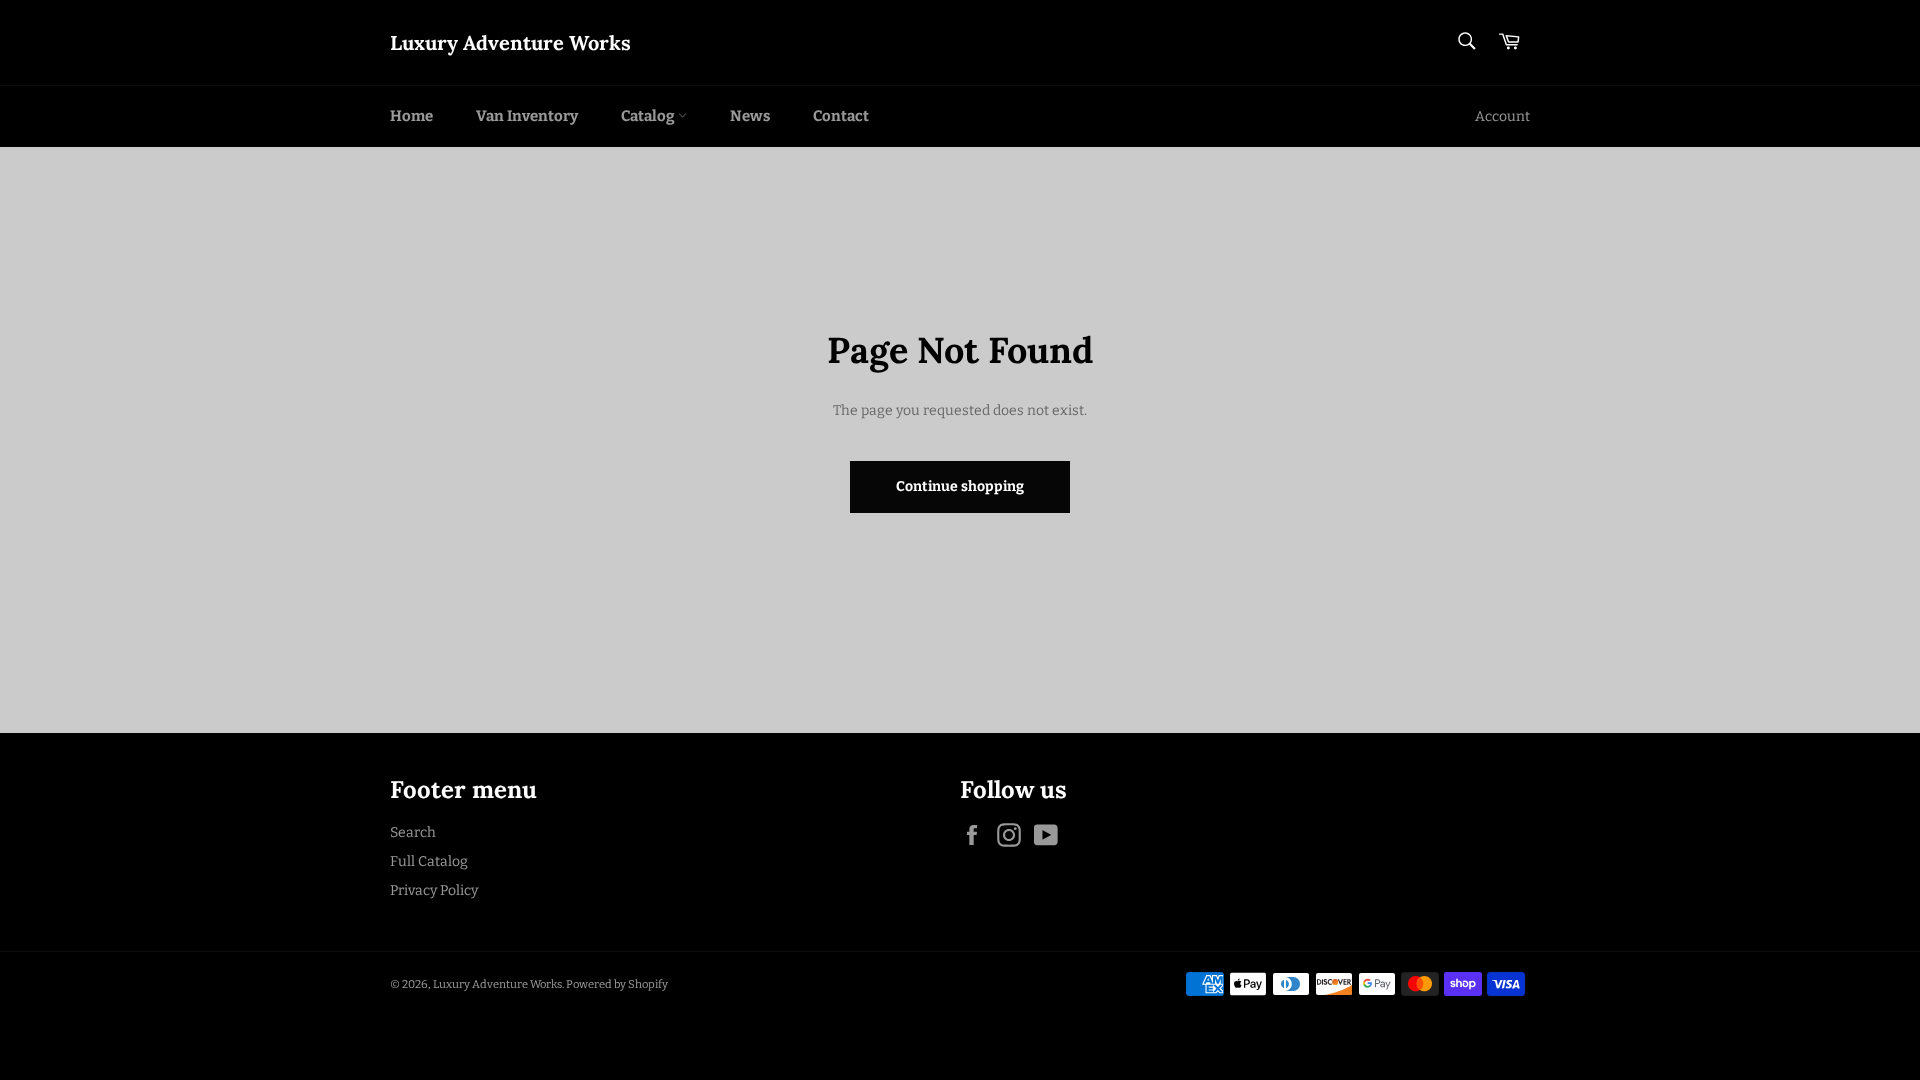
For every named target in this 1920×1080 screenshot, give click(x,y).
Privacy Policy (434, 890)
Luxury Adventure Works (510, 42)
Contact (841, 116)
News (750, 116)
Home (411, 116)
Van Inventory (527, 116)
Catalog (649, 116)
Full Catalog (429, 861)
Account (1502, 116)
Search (413, 832)
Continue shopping (960, 486)
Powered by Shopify (617, 984)
